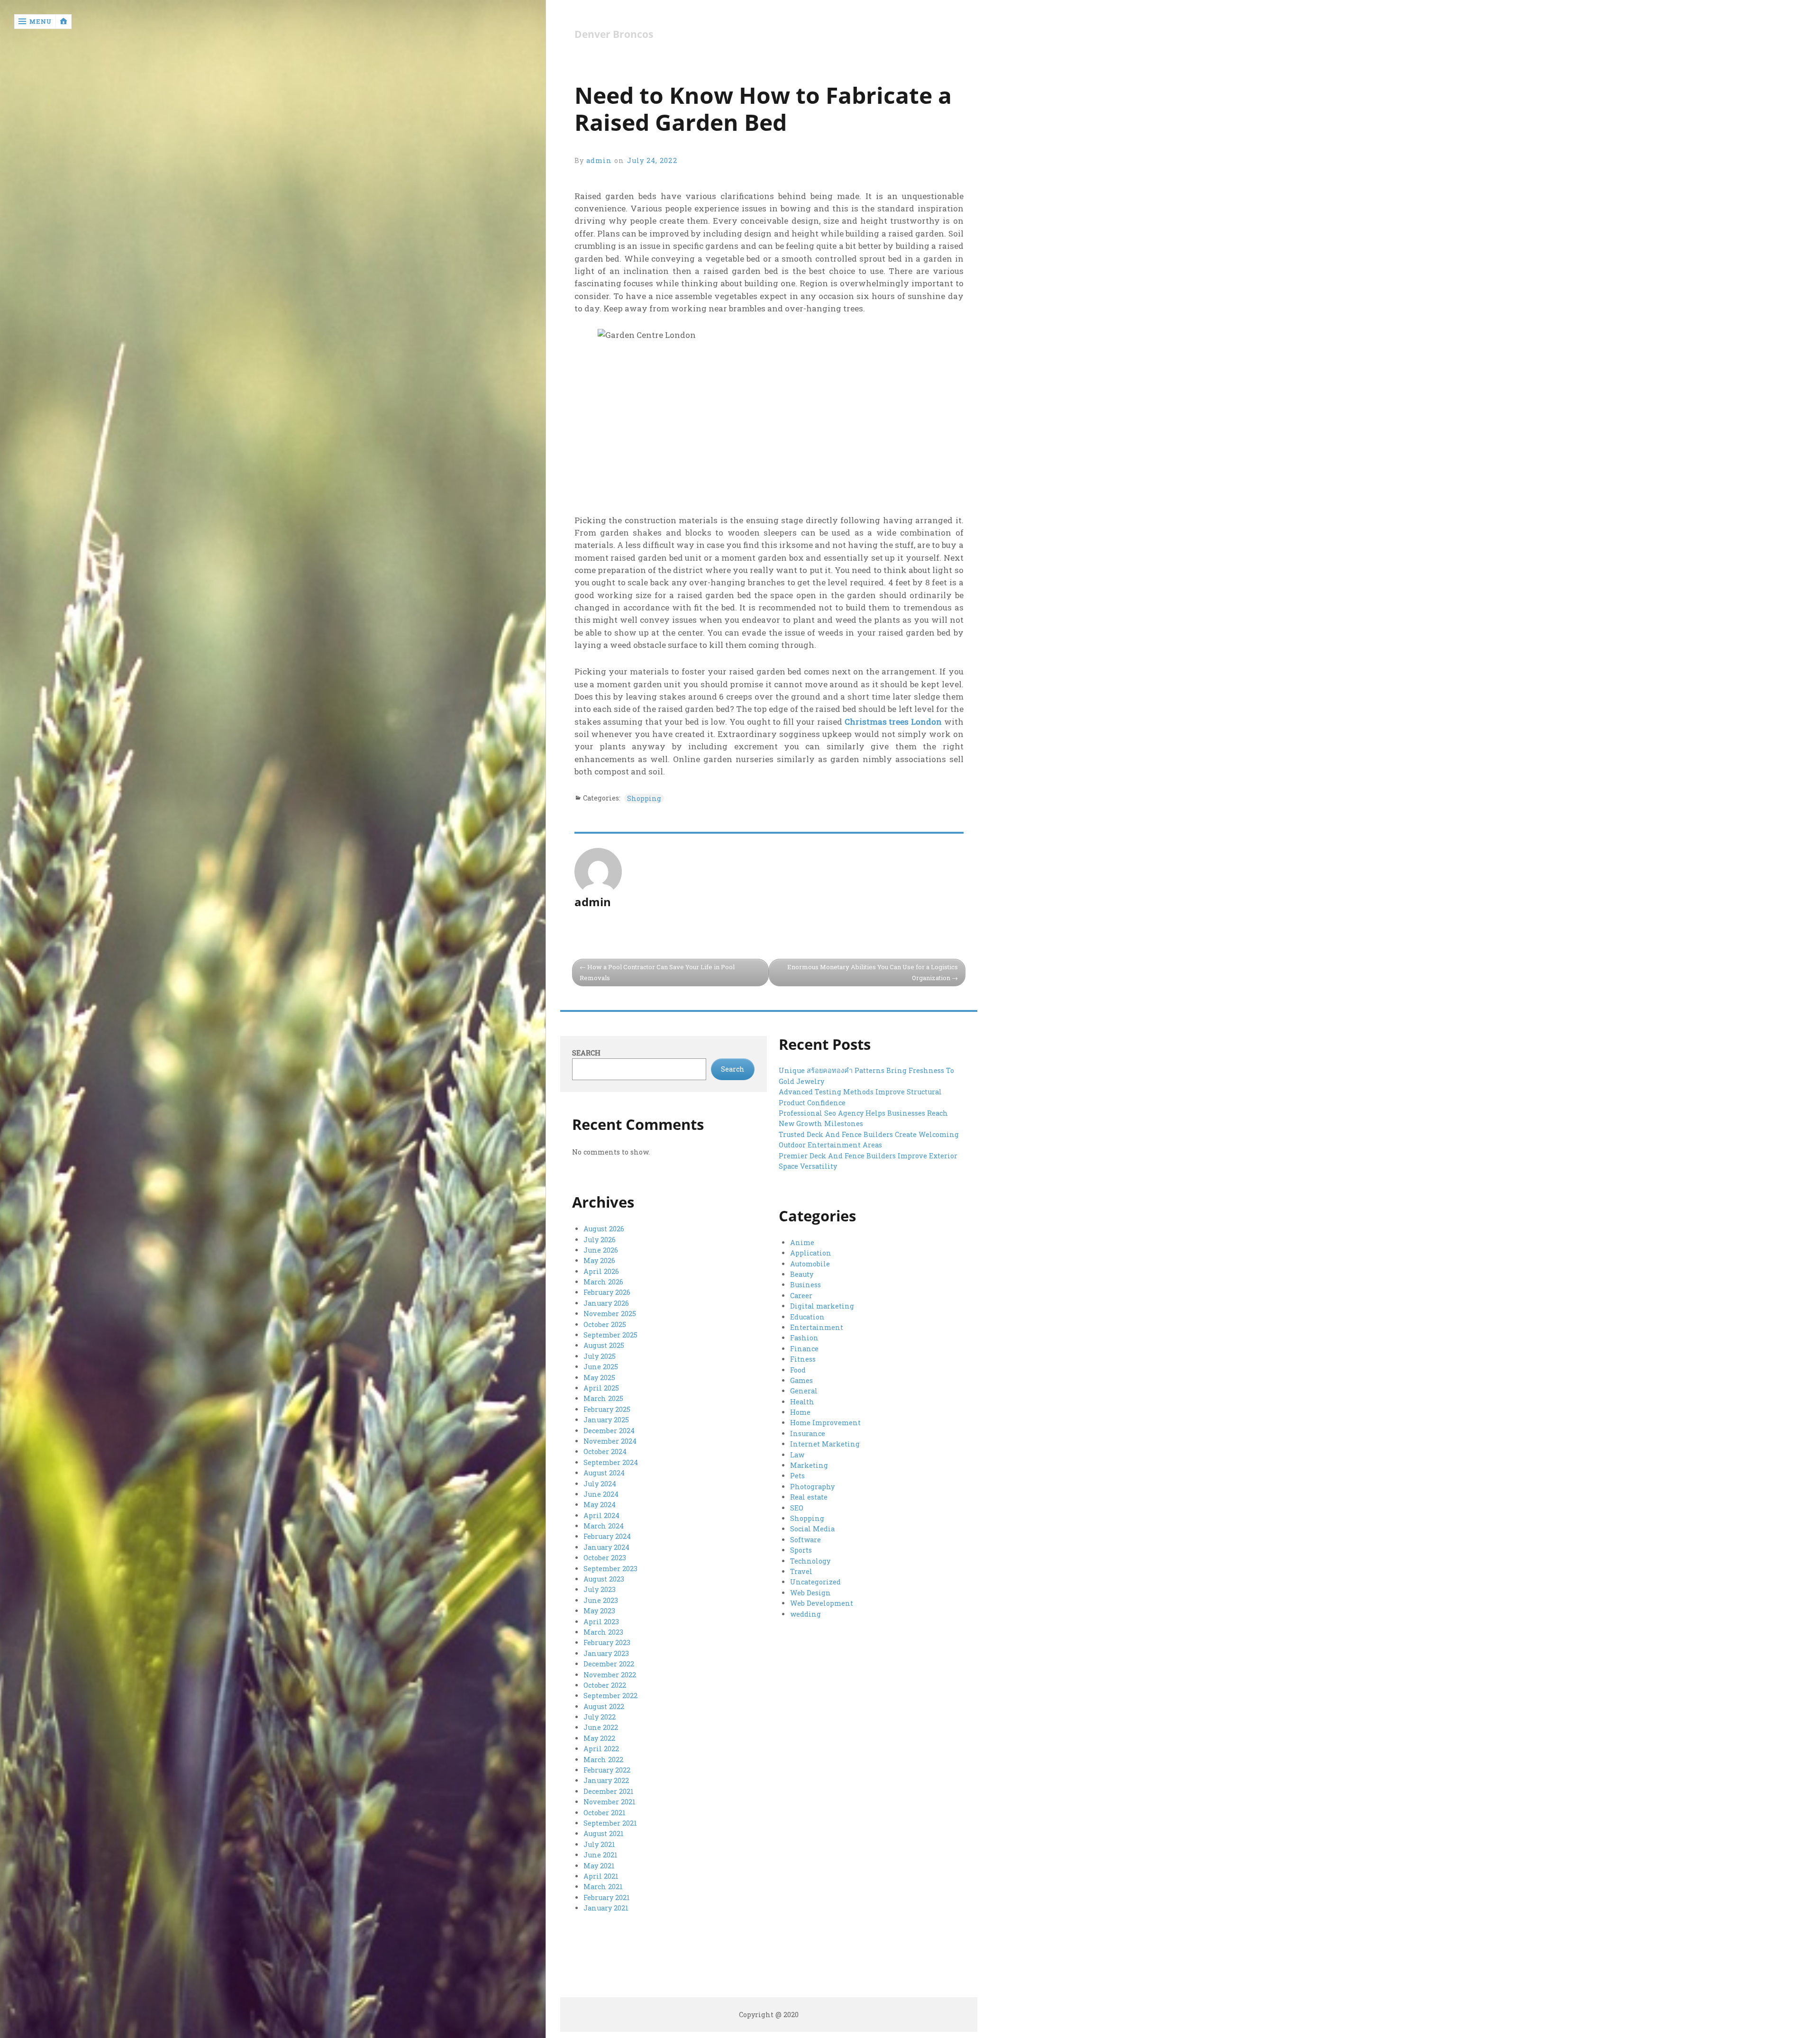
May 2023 (599, 1611)
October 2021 (605, 1813)
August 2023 (604, 1579)
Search (586, 1053)
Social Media (812, 1529)
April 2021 (601, 1876)
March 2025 (603, 1398)
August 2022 (604, 1706)
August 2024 (604, 1473)
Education (807, 1317)
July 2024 (600, 1484)
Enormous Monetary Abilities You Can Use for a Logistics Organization (873, 972)
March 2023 (603, 1632)
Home (800, 1412)
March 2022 (603, 1760)
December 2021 (609, 1791)
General (804, 1391)
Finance (804, 1349)
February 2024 (607, 1536)
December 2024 (609, 1431)
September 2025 (610, 1335)
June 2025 (601, 1367)
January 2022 (606, 1780)
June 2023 (601, 1600)
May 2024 (600, 1505)
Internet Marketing (825, 1444)
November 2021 (610, 1802)
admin (599, 160)
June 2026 (601, 1250)
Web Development (822, 1603)
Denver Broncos (614, 34)
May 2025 (599, 1378)
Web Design (810, 1593)
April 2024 (601, 1515)
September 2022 (610, 1696)
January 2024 (606, 1547)
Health (802, 1402)
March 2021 (603, 1887)
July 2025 (600, 1356)
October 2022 (605, 1685)
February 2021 (607, 1897)
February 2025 (607, 1409)
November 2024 (610, 1441)
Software (805, 1540)
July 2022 (600, 1717)
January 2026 (606, 1303)
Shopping (644, 798)
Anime (802, 1242)
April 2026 (601, 1271)
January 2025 (606, 1420)
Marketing (809, 1465)
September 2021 (610, 1823)
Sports (801, 1550)
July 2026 (600, 1240)
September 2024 (611, 1462)
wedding (805, 1614)
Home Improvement (825, 1423)
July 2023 (600, 1589)
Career (801, 1296)
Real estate (809, 1497)
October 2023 (605, 1558)
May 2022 (599, 1738)
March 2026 (603, 1282)
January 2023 (606, 1653)
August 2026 (604, 1229)
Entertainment (817, 1327)
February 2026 (607, 1292)
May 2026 (599, 1260)
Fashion (804, 1338)
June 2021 (601, 1855)
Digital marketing (822, 1306)
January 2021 (606, 1908)
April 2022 (601, 1749)
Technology (810, 1561)
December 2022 (609, 1664)
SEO (797, 1508)
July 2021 (599, 1844)
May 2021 (599, 1866)
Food (798, 1370)
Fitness (803, 1359)
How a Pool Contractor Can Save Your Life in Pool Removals (657, 972)
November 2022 (610, 1675)
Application (811, 1253)
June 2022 (601, 1727)
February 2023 (607, 1642)
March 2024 (604, 1526)
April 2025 (601, 1388)
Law (797, 1455)
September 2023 (610, 1569)
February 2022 (607, 1770)
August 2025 (604, 1345)
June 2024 (601, 1494)
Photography (812, 1487)
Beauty (802, 1274)
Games (801, 1380)
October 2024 (605, 1451)
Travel (801, 1571)
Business (805, 1285)
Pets (797, 1476)
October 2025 (605, 1324)
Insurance (808, 1433)
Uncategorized (815, 1582)
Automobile (810, 1264)
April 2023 (601, 1622)
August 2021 (604, 1833)
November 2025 (610, 1314)
